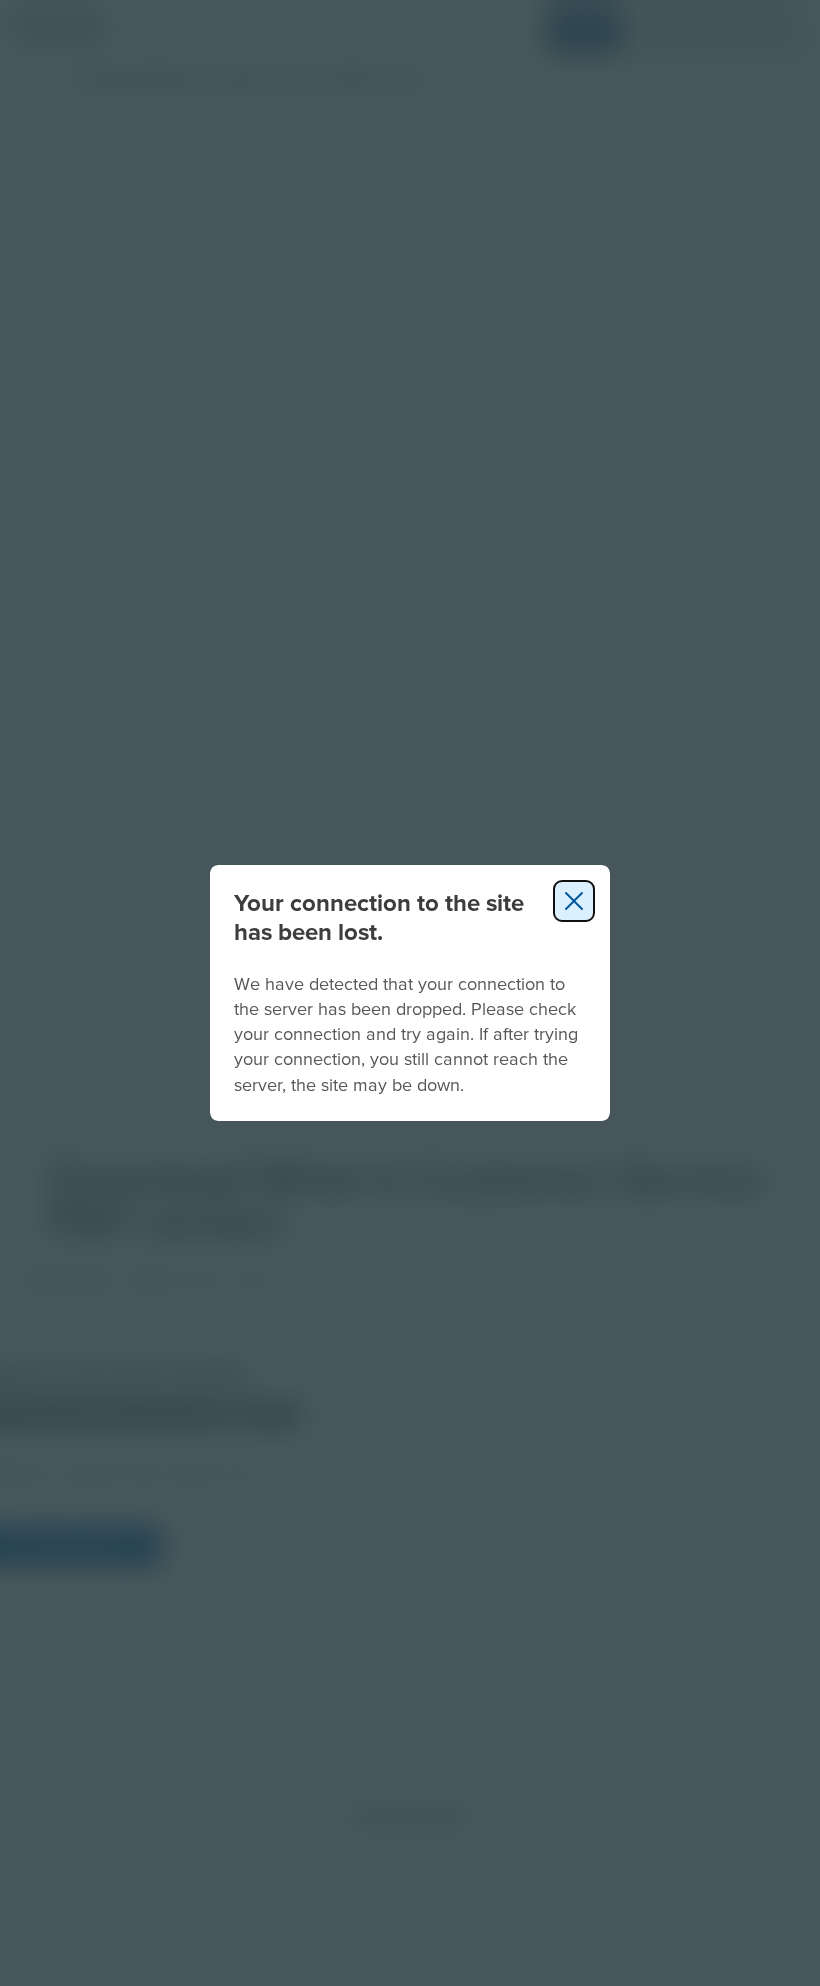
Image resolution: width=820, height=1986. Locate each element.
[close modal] (574, 901)
